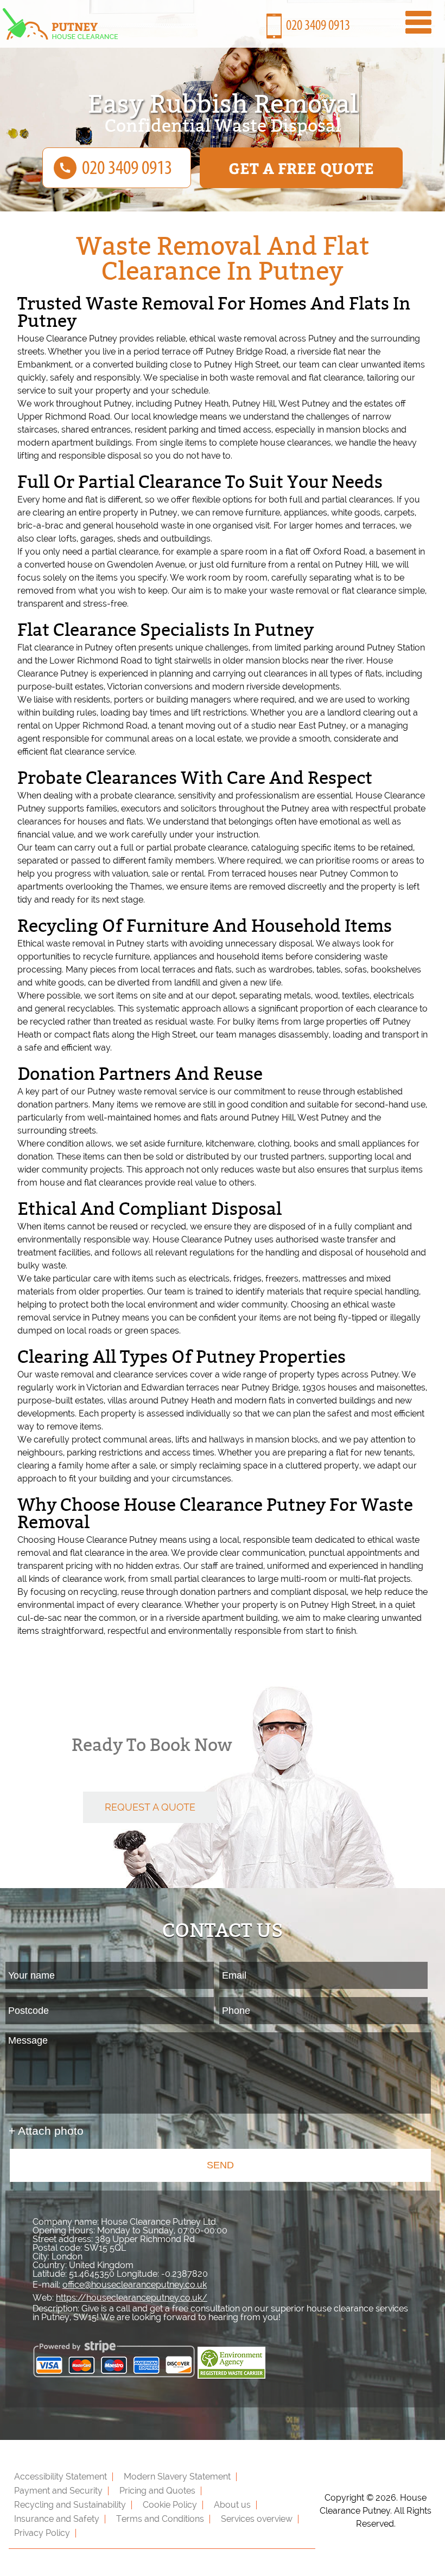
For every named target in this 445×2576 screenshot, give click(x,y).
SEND (220, 2165)
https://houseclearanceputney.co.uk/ (132, 2298)
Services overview (257, 2519)
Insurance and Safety (57, 2519)
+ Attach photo (46, 2131)
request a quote (150, 1807)
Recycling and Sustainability (70, 2505)
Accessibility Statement (61, 2477)
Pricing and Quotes (157, 2491)
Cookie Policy (170, 2505)
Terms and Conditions (160, 2519)
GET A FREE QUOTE (301, 168)
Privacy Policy (42, 2533)
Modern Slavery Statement (177, 2477)
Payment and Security (58, 2491)
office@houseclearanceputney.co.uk (135, 2285)
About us (232, 2505)
